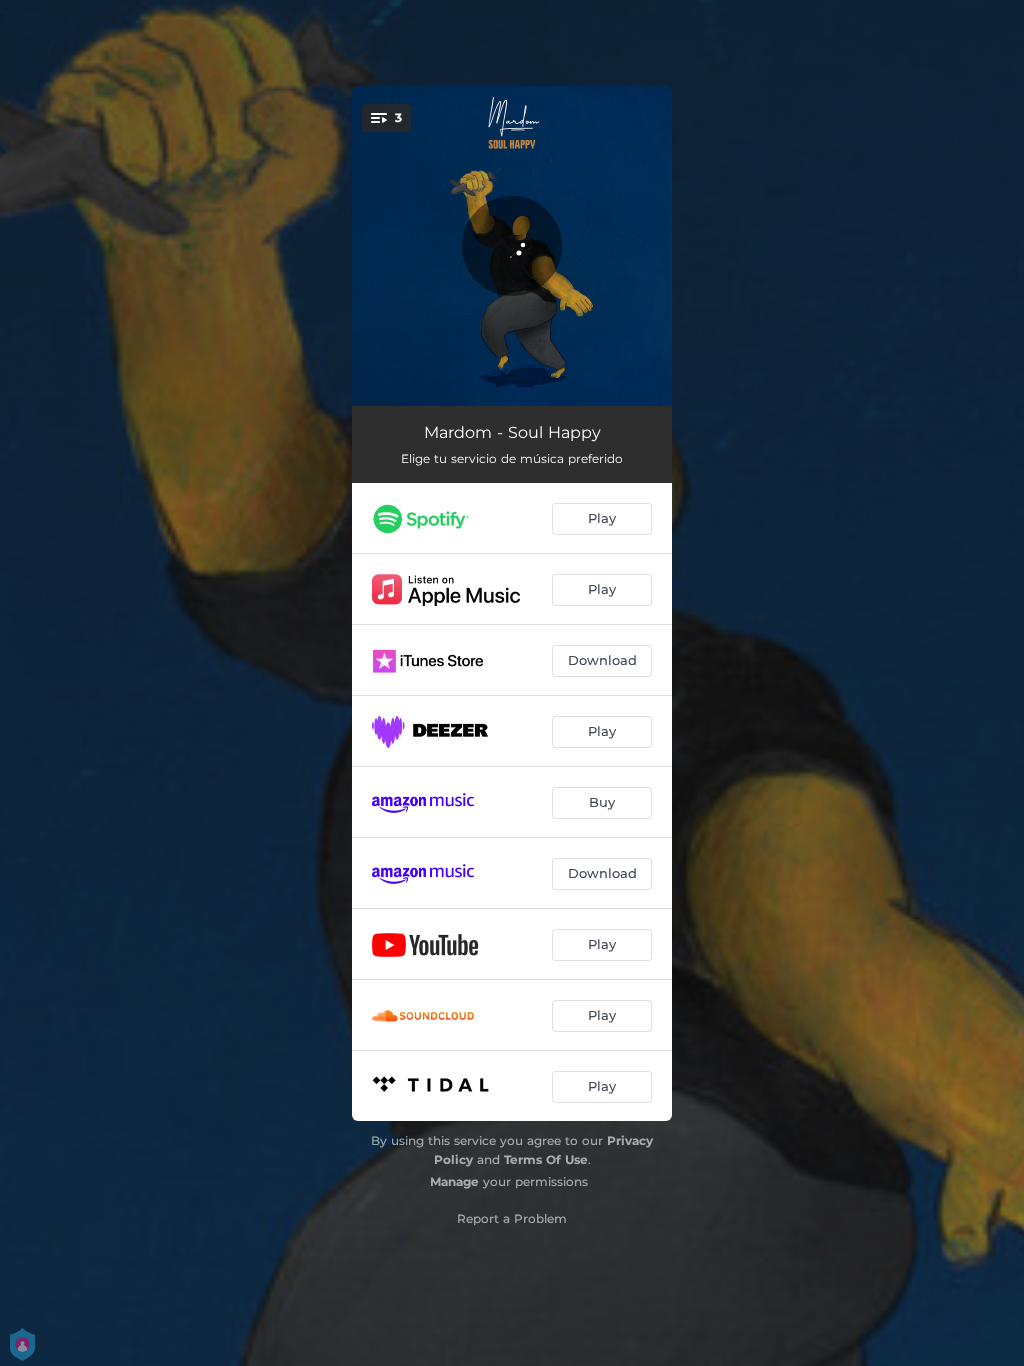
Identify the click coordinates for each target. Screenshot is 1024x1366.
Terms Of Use (546, 1159)
